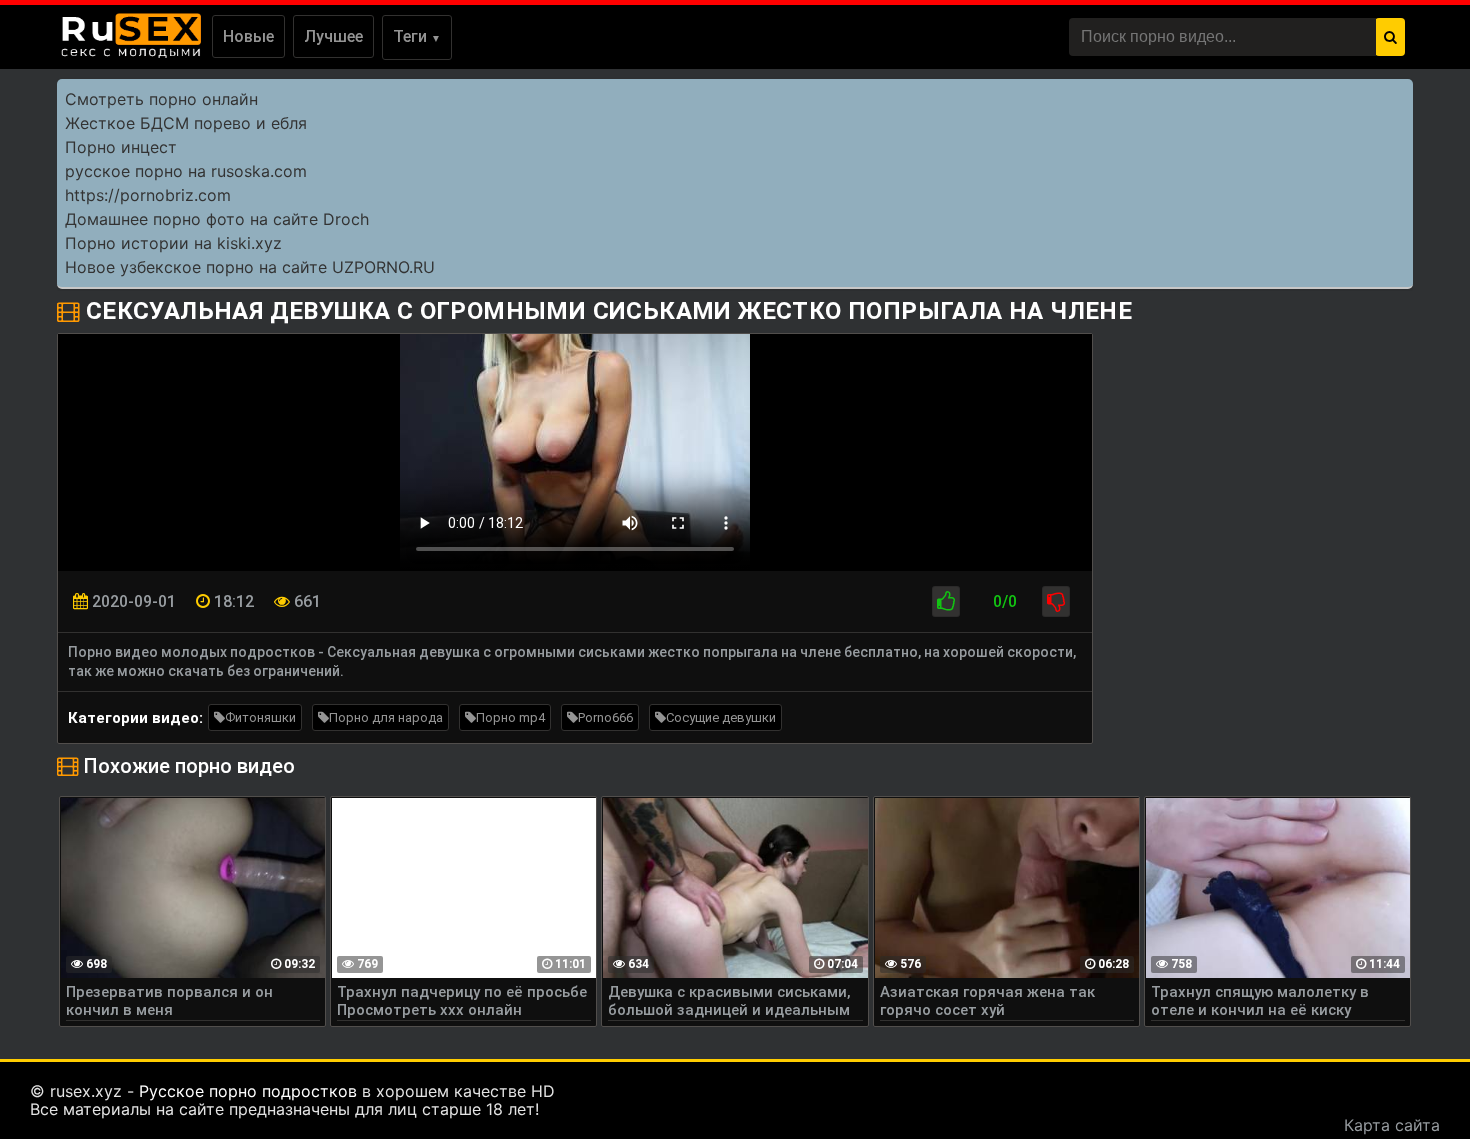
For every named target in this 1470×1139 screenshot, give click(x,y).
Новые (248, 36)
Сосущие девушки (721, 717)
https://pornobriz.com (148, 195)
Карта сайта (1392, 1125)
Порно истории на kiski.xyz (173, 243)
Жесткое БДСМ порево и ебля (186, 123)
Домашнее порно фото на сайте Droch (217, 219)
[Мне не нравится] (1056, 601)
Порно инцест (121, 147)
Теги (417, 36)
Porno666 (605, 717)
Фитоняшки (260, 717)
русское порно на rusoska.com (186, 171)
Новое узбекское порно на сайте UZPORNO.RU (250, 267)
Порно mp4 (510, 717)
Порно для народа (386, 717)
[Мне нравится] (946, 601)
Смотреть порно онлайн (161, 99)
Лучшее (333, 36)
